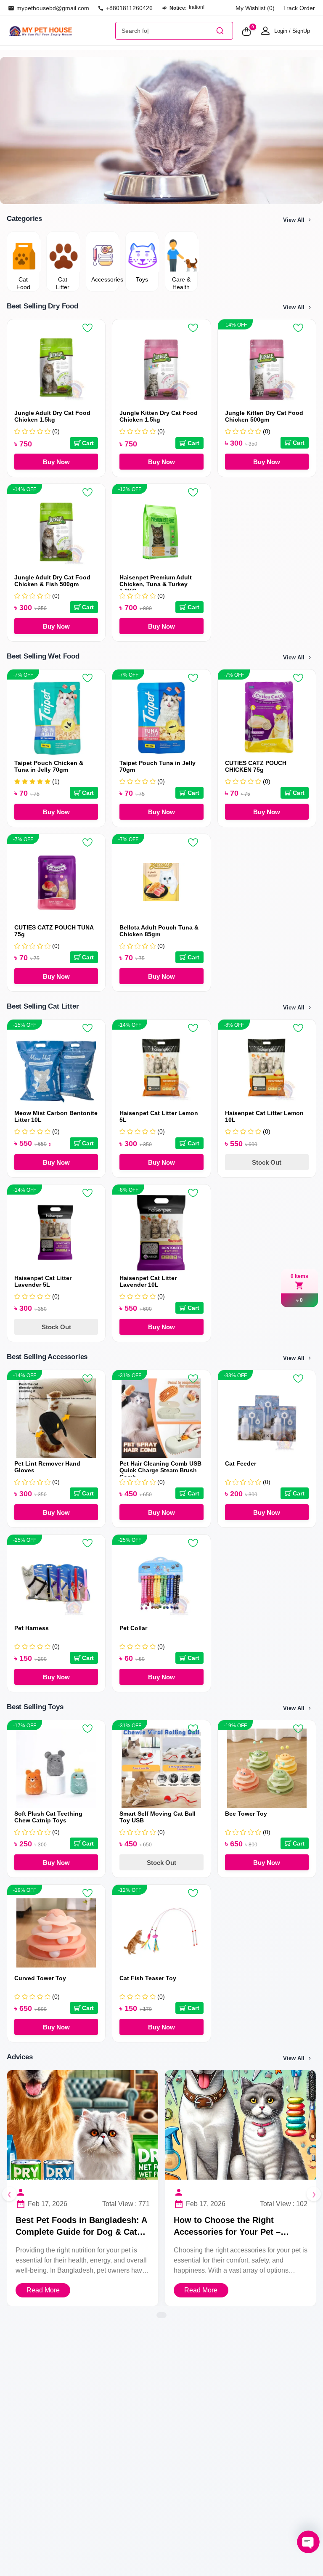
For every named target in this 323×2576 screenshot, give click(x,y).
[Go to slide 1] (154, 196)
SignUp (301, 31)
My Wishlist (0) (255, 8)
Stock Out (267, 1162)
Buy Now (56, 462)
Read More (43, 2290)
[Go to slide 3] (169, 196)
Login (281, 31)
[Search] (220, 31)
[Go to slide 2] (161, 196)
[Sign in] (265, 31)
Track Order (299, 8)
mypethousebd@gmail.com (53, 8)
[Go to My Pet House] (60, 31)
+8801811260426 (129, 8)
